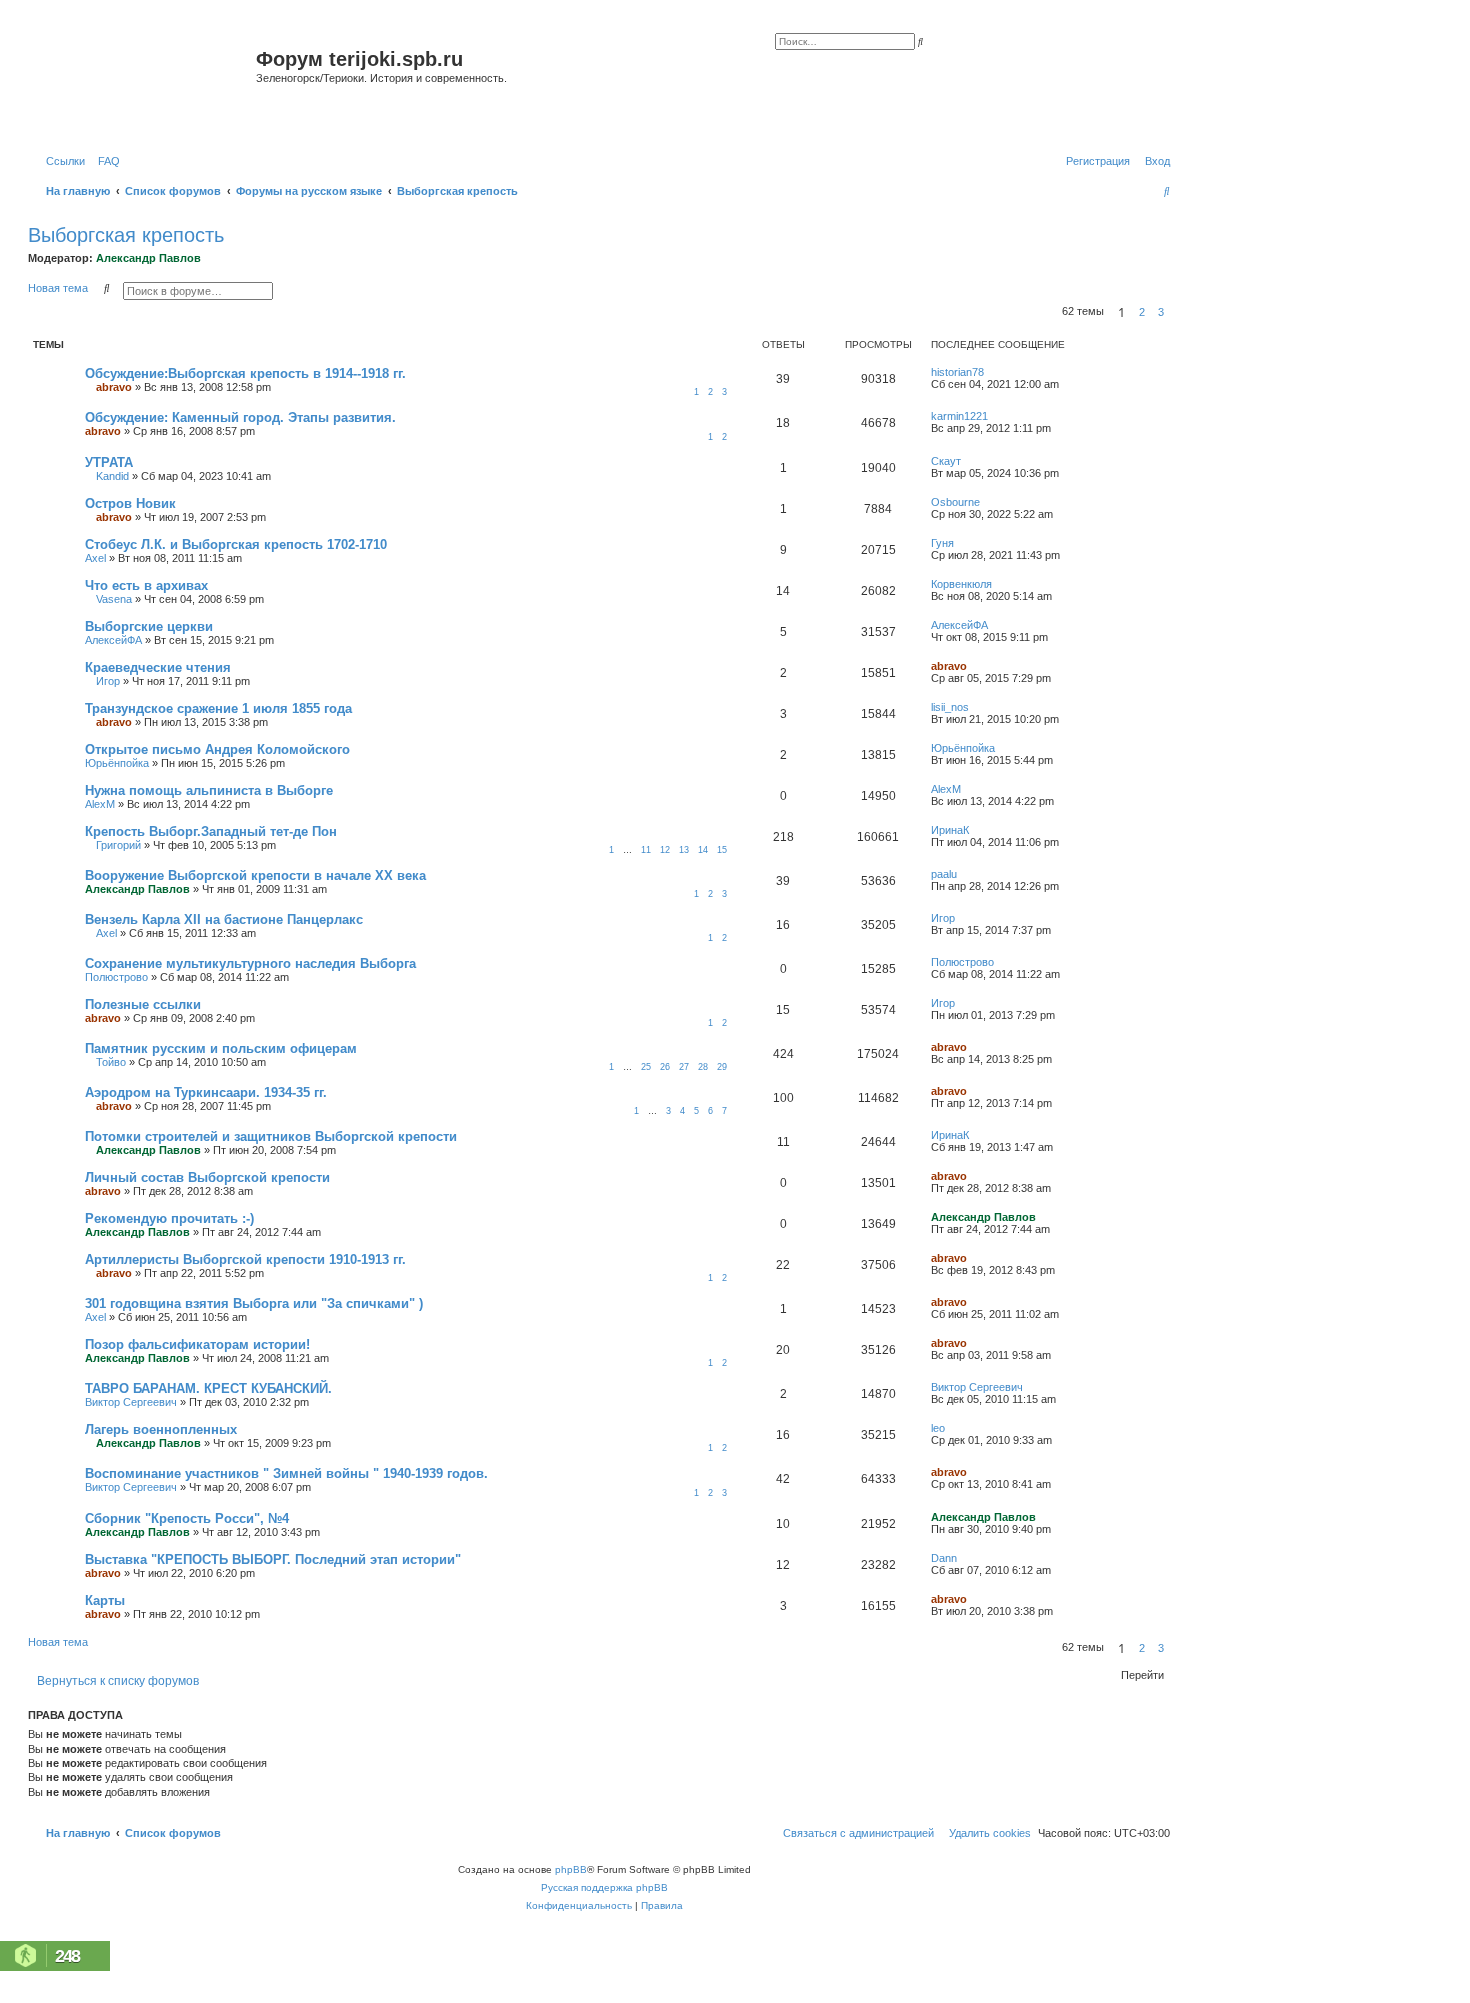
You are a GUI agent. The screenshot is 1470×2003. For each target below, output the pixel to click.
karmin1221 (959, 416)
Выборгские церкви (149, 626)
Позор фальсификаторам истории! (197, 1344)
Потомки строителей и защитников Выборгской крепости (271, 1136)
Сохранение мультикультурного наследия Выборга (250, 963)
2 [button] (1142, 312)
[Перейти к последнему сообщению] (991, 372)
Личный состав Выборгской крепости (207, 1177)
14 (703, 850)
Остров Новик (130, 503)
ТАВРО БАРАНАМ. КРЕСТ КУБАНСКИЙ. (208, 1388)
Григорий (118, 845)
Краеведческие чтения (158, 667)
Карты (105, 1600)
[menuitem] (105, 161)
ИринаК (950, 830)
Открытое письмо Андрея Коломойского (217, 749)
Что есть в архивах (146, 585)
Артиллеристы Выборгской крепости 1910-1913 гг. (245, 1259)
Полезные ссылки (143, 1004)
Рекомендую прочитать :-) (169, 1218)
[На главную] (144, 83)
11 (646, 850)
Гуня (942, 543)
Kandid (112, 476)
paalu (944, 874)
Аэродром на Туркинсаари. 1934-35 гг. (206, 1092)
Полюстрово (116, 977)
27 (684, 1067)
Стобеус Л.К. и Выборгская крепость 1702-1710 (236, 544)
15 (722, 850)
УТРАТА (109, 462)
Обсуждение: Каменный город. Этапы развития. (240, 417)
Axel (95, 558)
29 (722, 1067)
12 (665, 850)
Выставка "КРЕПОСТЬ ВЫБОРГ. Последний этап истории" (273, 1559)
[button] (1176, 312)
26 (665, 1067)
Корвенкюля (961, 584)
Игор (108, 681)
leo (938, 1428)
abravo (114, 387)
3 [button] (1161, 312)
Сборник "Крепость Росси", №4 (187, 1518)
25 (646, 1067)
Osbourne (955, 502)
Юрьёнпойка (117, 763)
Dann (944, 1558)
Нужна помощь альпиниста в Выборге (209, 790)
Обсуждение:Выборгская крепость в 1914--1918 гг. (245, 373)
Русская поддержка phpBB (604, 1887)
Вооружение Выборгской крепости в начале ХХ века (255, 875)
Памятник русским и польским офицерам (221, 1048)
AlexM (100, 804)
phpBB (571, 1869)
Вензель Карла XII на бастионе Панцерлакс (224, 919)
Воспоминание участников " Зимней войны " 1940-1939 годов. (286, 1473)
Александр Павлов (148, 258)
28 (703, 1067)
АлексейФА (113, 640)
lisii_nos (950, 707)
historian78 (957, 372)
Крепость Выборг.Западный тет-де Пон (211, 831)
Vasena (114, 599)
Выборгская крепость (126, 235)
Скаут (946, 461)
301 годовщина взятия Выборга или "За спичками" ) (254, 1303)
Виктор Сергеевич (131, 1402)
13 (684, 850)
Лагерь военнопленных (161, 1429)
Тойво (111, 1062)
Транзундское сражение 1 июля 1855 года (218, 708)
